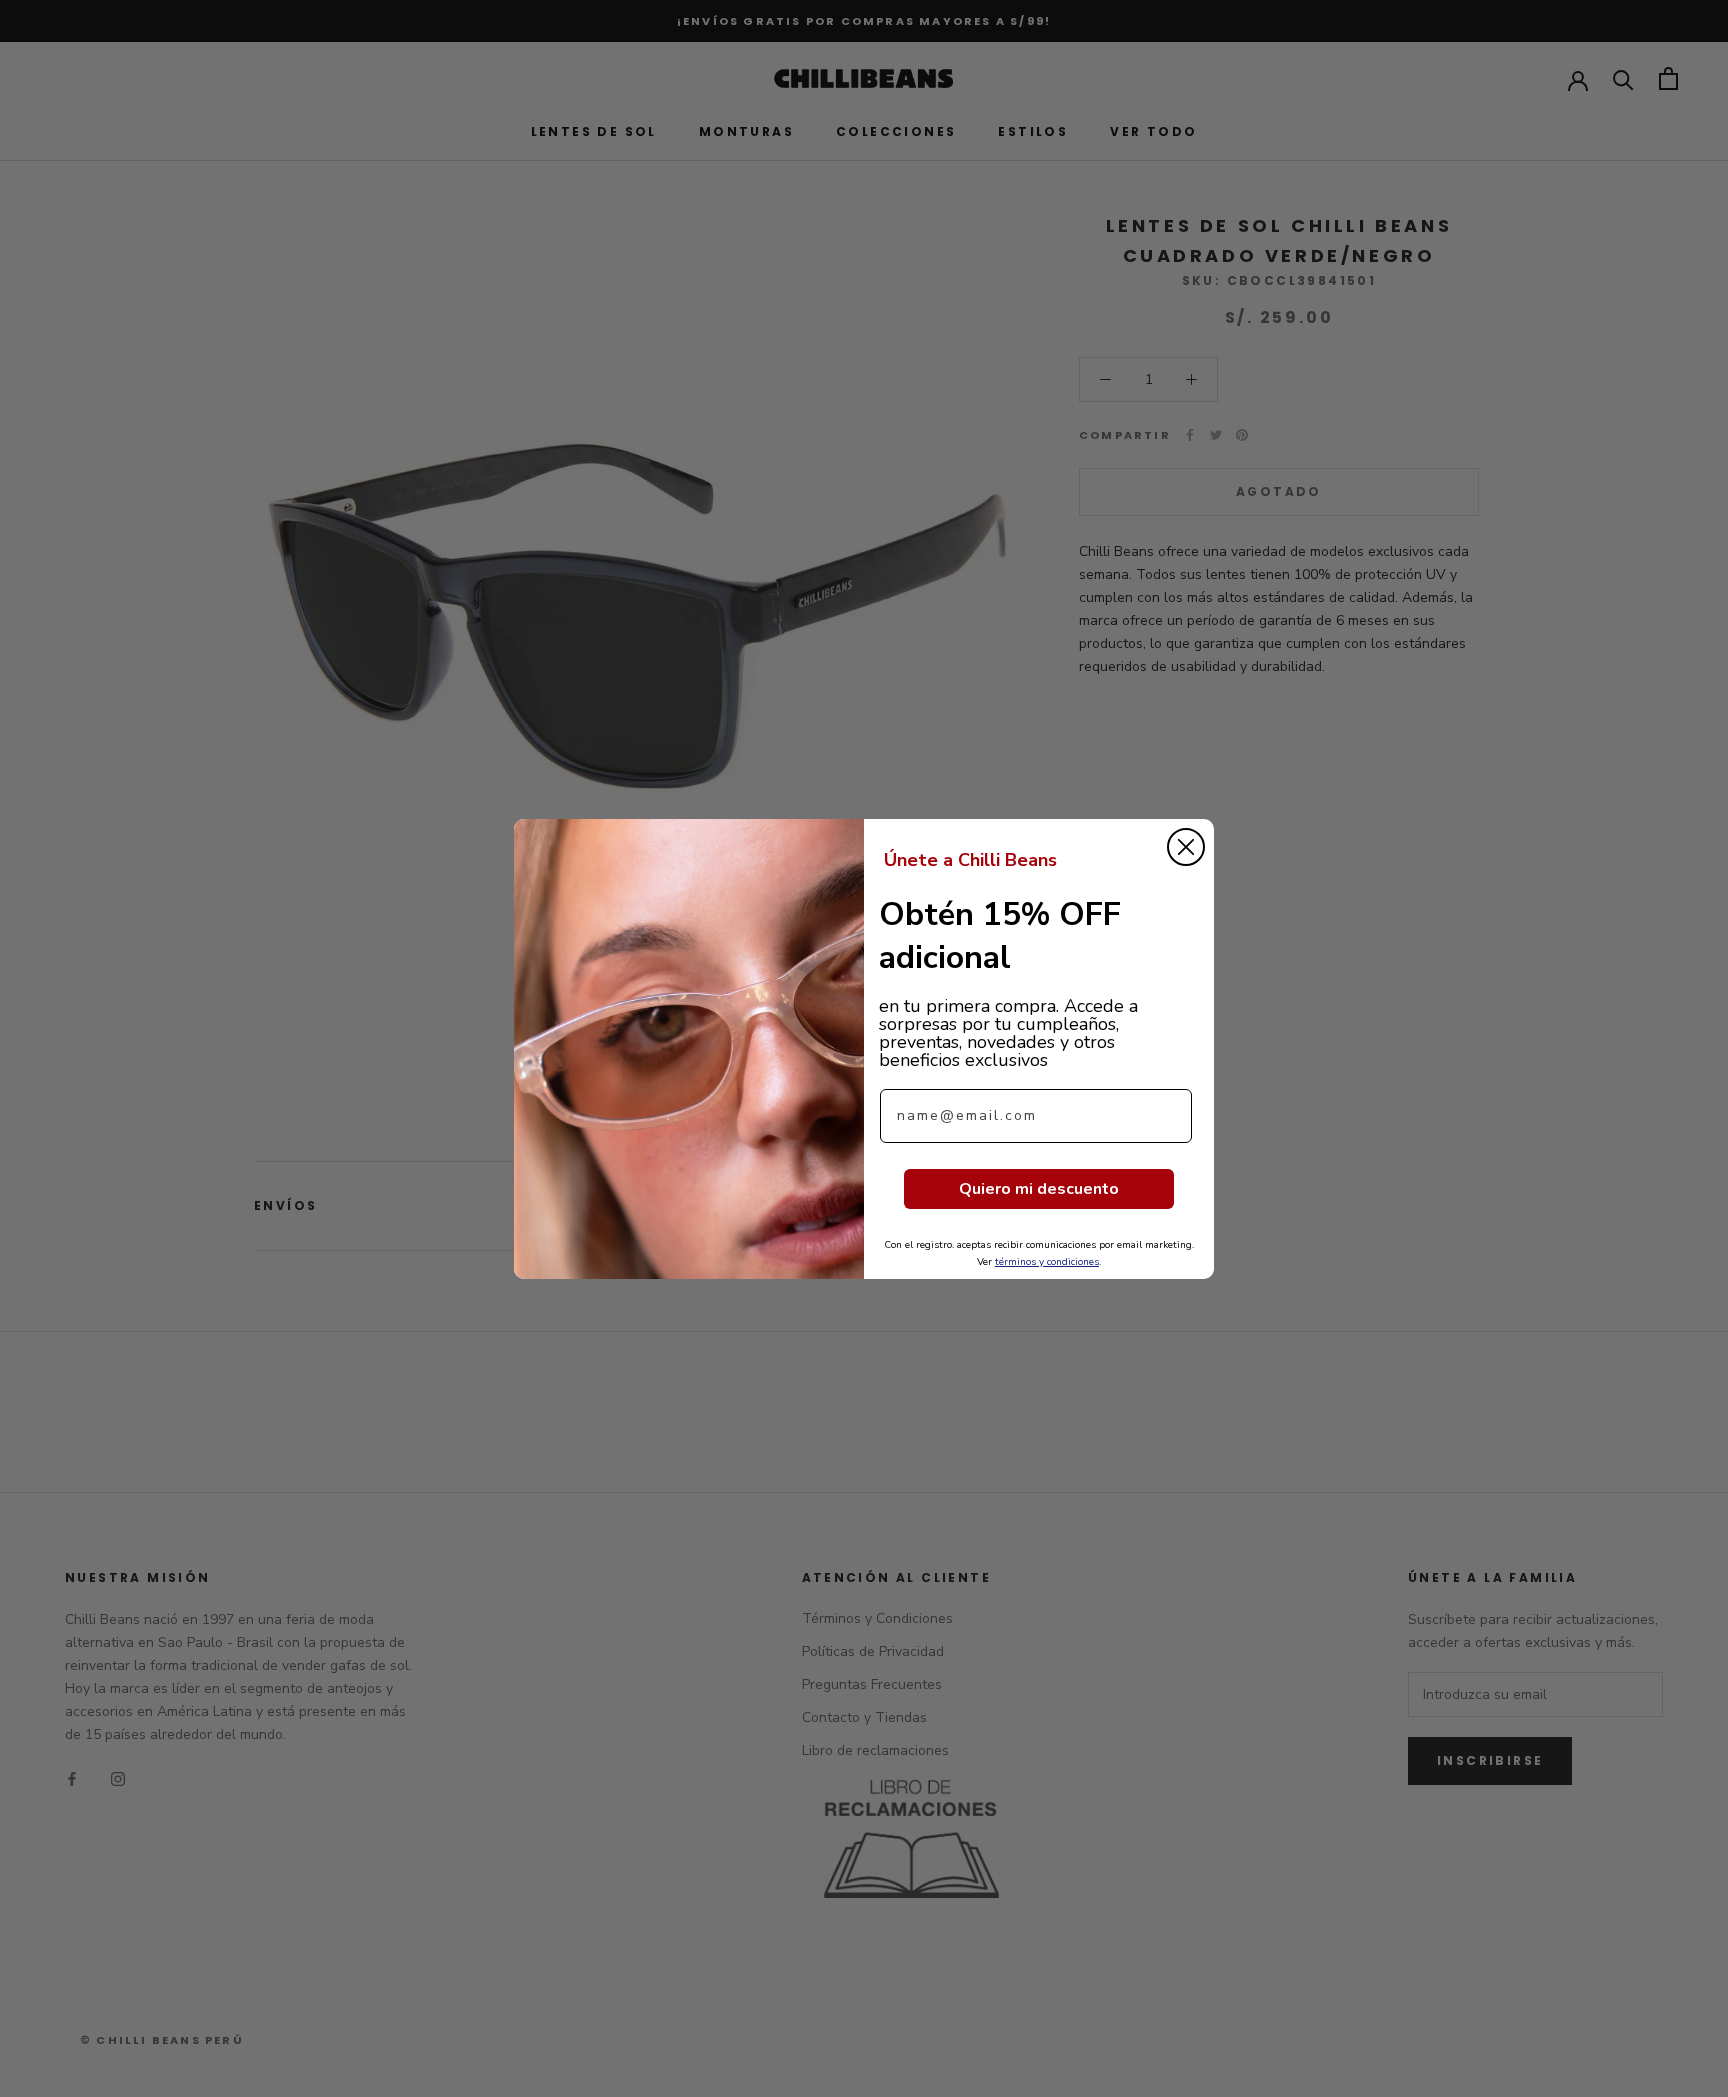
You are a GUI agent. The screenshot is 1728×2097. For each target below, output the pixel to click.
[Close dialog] (1186, 847)
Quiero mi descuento (1039, 1189)
